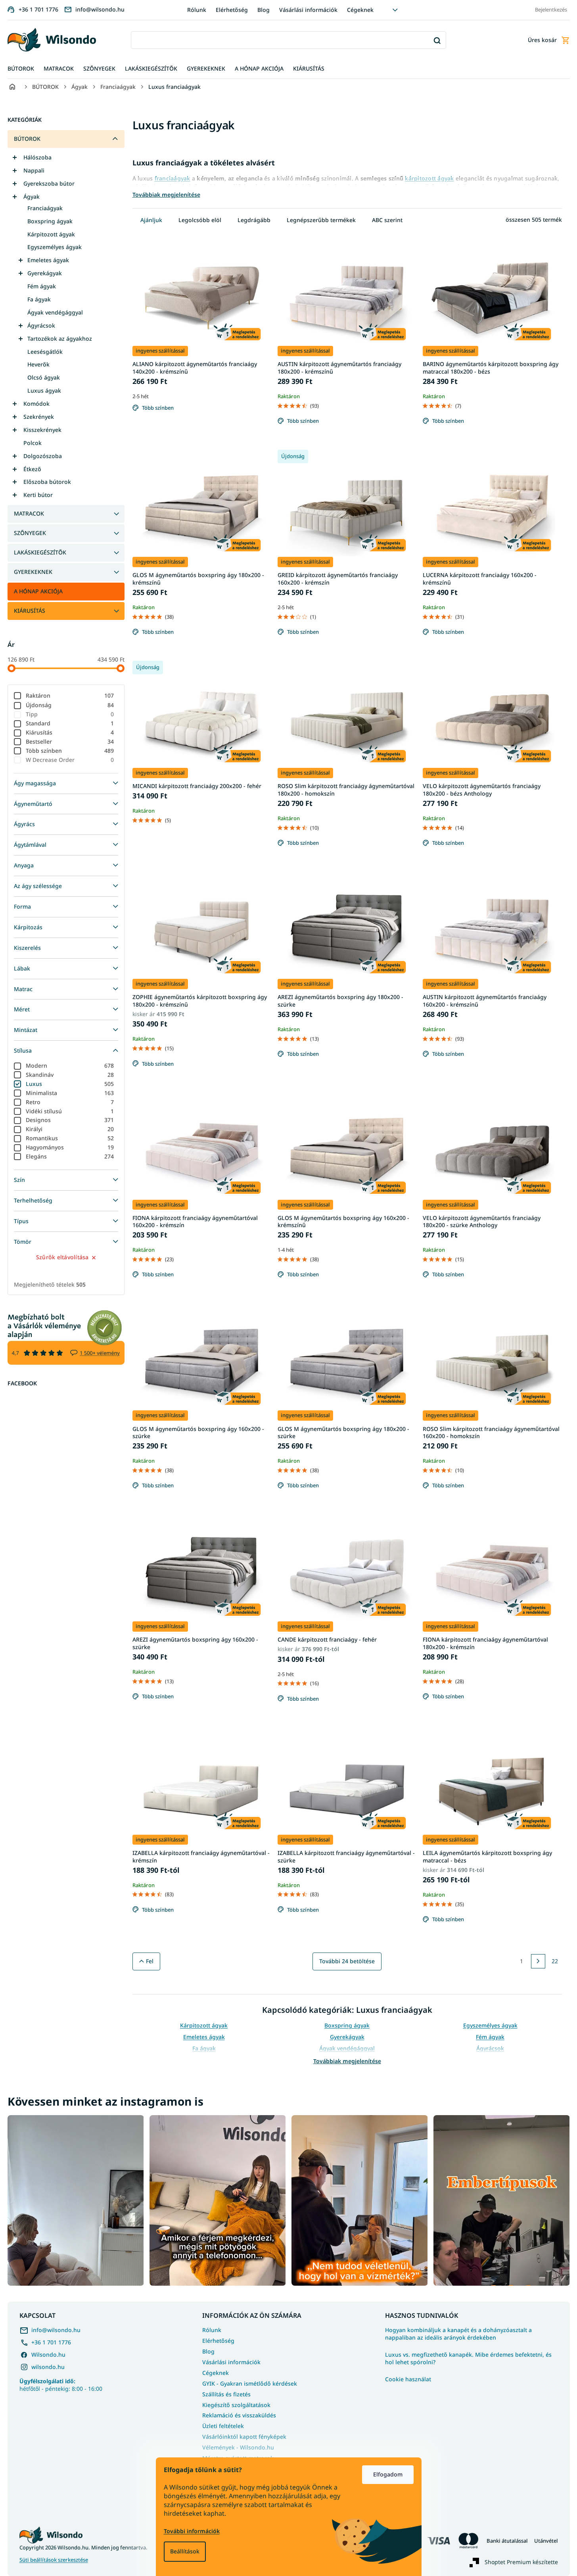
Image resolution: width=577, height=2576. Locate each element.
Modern (70, 1066)
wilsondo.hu (48, 2367)
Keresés (437, 40)
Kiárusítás (70, 732)
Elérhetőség (232, 10)
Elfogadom (388, 2474)
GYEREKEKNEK (33, 572)
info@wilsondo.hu (56, 2330)
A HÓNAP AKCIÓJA (38, 591)
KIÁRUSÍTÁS (30, 611)
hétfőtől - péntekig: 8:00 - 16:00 (61, 2385)
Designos (70, 1120)
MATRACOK (29, 513)
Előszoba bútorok (47, 482)
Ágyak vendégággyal (55, 312)
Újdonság (70, 705)
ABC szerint (387, 220)
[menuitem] (21, 69)
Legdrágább (254, 220)
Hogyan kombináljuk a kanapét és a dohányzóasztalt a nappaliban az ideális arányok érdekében (458, 2334)
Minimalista (70, 1093)
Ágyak (32, 197)
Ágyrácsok (41, 325)
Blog (264, 10)
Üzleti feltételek (223, 2426)
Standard (70, 723)
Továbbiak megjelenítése (347, 2061)
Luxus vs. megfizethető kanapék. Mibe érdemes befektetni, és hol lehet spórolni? (468, 2358)
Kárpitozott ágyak (51, 234)
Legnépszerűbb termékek (321, 220)
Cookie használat (408, 2379)
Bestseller (70, 741)
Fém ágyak (42, 286)
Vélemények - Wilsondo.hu (238, 2447)
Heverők (38, 364)
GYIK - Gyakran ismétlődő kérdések (250, 2383)
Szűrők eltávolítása (62, 1257)
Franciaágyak (45, 208)
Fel (150, 1961)
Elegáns (70, 1156)
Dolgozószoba (43, 456)
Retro (70, 1102)
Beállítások (185, 2551)
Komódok (36, 404)
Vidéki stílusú (70, 1111)
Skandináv (70, 1075)
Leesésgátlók (45, 352)
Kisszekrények (42, 430)
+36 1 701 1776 (51, 2342)
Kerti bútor (38, 495)
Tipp (70, 714)
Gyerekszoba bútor (49, 183)
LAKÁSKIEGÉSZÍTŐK (40, 552)
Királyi (70, 1129)
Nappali (34, 170)
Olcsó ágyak (44, 377)
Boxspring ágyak (50, 221)
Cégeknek (360, 10)
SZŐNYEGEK (30, 533)
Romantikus (70, 1138)
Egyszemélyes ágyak (55, 247)
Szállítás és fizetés (226, 2394)
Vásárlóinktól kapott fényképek (244, 2437)
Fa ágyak (39, 299)
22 (555, 1961)
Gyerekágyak (45, 273)
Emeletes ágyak (48, 260)
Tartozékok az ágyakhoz (60, 339)
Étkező (32, 469)
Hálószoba (37, 157)
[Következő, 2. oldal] (538, 1961)
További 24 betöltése (347, 1961)
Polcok (33, 443)
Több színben (70, 751)
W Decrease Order (70, 760)
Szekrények (39, 417)
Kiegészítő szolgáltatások (236, 2405)
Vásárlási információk (308, 10)
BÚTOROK (27, 139)
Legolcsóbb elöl (200, 220)
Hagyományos (70, 1147)
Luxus (70, 1084)
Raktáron (70, 695)
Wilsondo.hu (48, 2354)
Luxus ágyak (44, 390)
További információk (192, 2531)
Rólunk (197, 10)
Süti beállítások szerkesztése (54, 2560)
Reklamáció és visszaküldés (239, 2415)
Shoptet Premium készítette (521, 2562)
